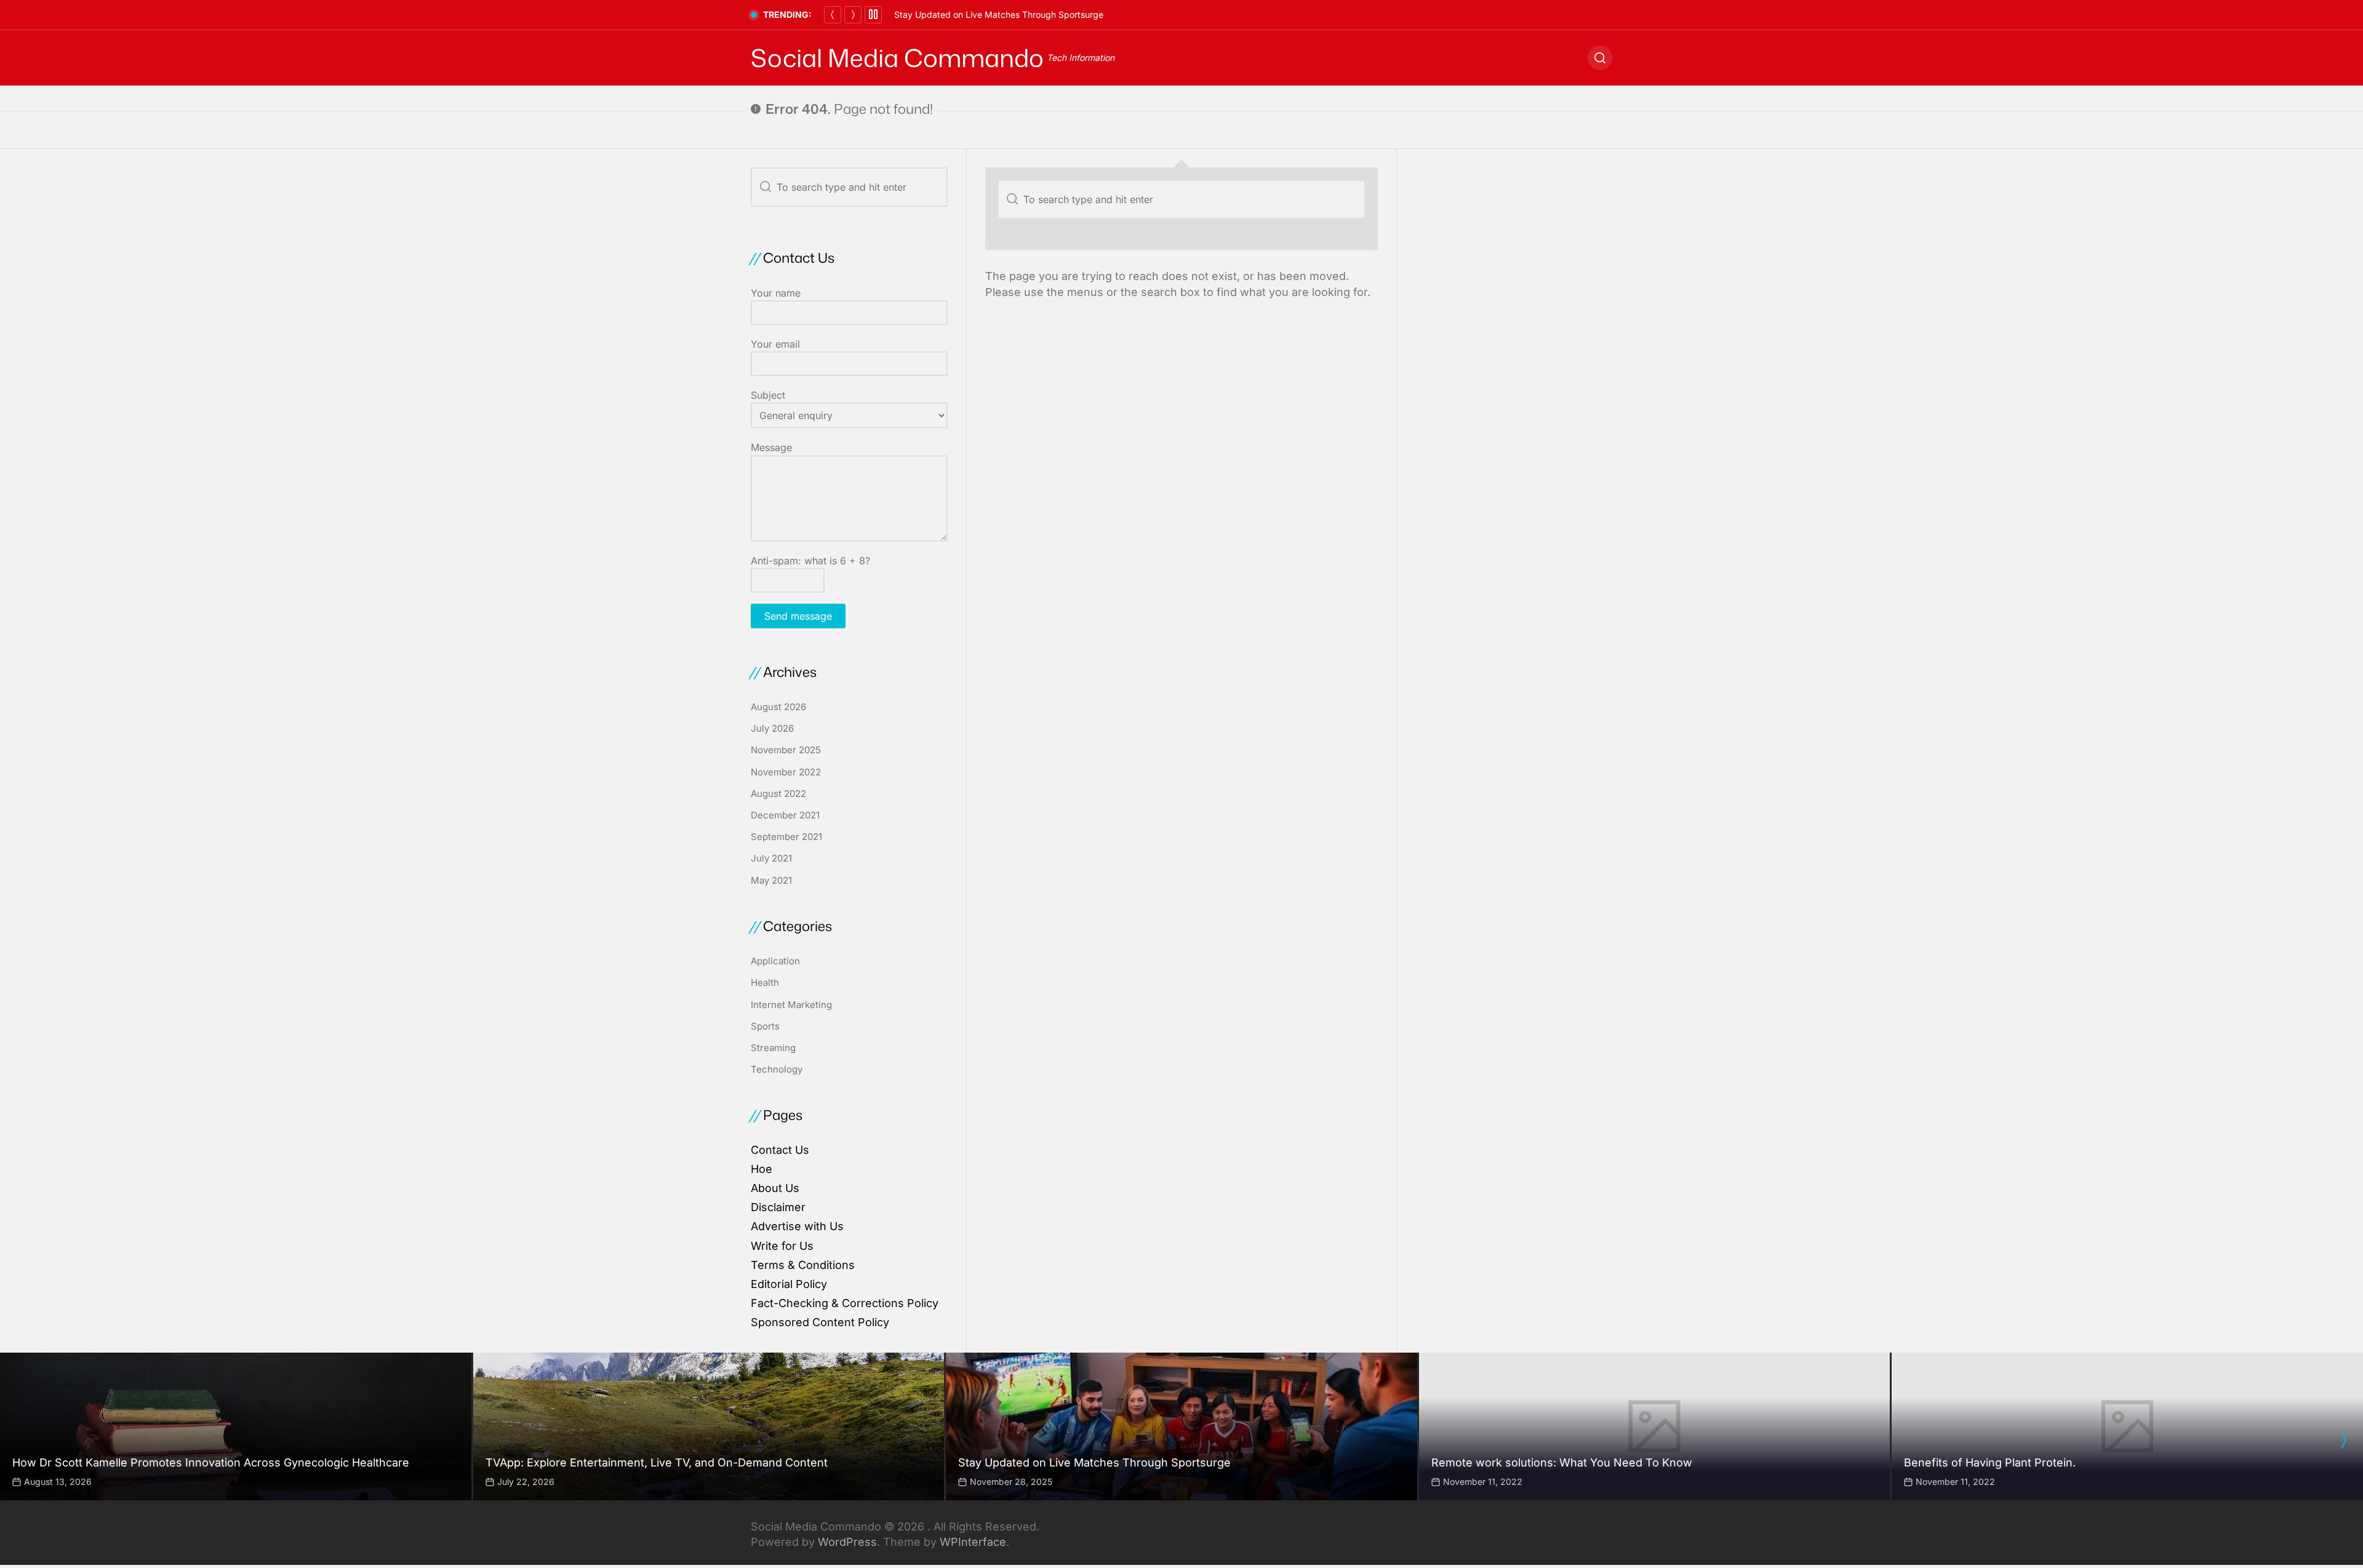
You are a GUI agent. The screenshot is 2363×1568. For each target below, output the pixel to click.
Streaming (773, 1048)
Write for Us (782, 1246)
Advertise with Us (797, 1226)
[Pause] (873, 15)
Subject (768, 395)
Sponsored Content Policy (820, 1322)
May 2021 (771, 880)
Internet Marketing (791, 1005)
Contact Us (780, 1150)
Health (765, 982)
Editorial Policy (789, 1284)
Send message (798, 616)
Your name (776, 293)
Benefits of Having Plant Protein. (1990, 1462)
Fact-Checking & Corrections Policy (845, 1303)
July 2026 (772, 728)
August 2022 (778, 794)
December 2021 (785, 815)
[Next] (853, 15)
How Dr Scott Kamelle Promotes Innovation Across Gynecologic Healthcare (211, 1462)
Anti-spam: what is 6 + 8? (810, 561)
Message (771, 447)
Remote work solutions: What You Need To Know (992, 14)
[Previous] (833, 15)
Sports (765, 1026)
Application (775, 961)
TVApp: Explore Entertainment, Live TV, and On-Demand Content (657, 1462)
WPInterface (973, 1542)
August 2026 (778, 707)
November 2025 (786, 750)
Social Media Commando (897, 58)
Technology (777, 1069)
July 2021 (771, 858)
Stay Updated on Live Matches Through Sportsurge (1094, 1462)
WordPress (847, 1542)
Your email (775, 344)
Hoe (762, 1169)
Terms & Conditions (803, 1265)
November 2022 (786, 772)
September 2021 (786, 837)
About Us (775, 1188)
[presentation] (2343, 1440)
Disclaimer (778, 1207)
